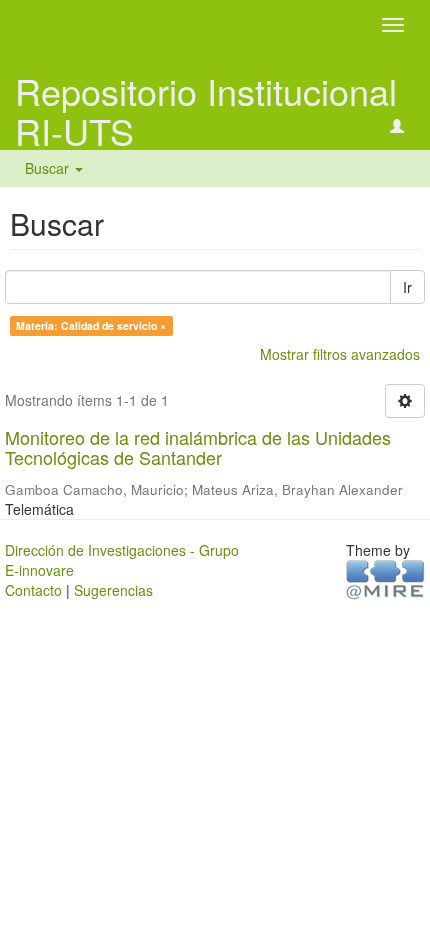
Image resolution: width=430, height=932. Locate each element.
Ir (407, 287)
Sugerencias (113, 590)
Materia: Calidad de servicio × (91, 325)
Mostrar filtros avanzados (340, 354)
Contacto (33, 590)
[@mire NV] (385, 578)
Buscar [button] (49, 168)
